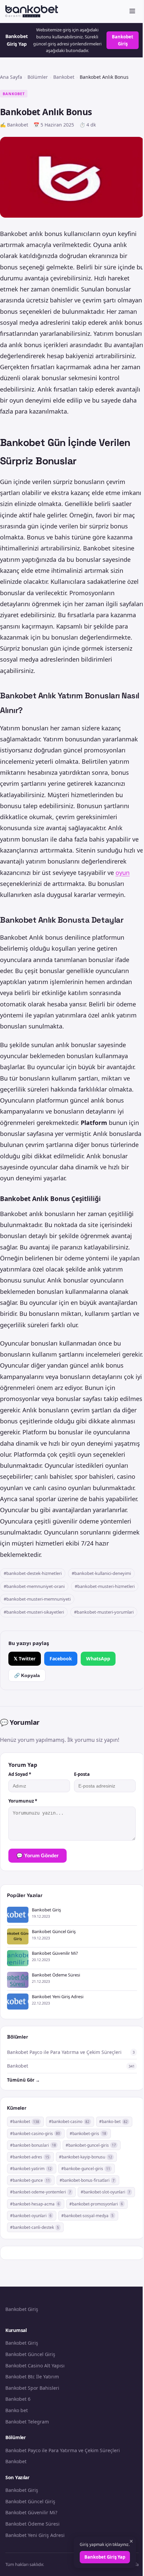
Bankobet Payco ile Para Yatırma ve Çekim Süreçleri (63, 2450)
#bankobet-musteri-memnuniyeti (37, 1599)
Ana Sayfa (11, 77)
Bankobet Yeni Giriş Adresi (35, 2535)
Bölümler (38, 77)
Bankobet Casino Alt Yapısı (35, 2366)
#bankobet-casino (69, 2122)
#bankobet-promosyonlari (96, 2204)
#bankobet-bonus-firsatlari (87, 2180)
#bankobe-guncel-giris (86, 2169)
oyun (123, 873)
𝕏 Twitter (25, 1659)
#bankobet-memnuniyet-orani (34, 1586)
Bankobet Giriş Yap (105, 2557)
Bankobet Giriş (123, 40)
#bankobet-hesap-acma (35, 2204)
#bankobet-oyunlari (31, 2216)
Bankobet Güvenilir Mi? (31, 2512)
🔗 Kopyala (27, 1675)
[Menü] (132, 12)
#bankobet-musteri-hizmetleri (105, 1586)
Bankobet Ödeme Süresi (32, 2524)
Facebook (61, 1659)
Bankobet (64, 77)
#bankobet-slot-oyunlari (105, 2192)
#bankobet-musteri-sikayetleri (34, 1612)
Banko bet (17, 2410)
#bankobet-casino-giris (35, 2134)
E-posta (82, 1774)
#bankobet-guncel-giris (91, 2145)
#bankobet (25, 2122)
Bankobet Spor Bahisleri (32, 2388)
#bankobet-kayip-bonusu (86, 2157)
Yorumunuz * (23, 1801)
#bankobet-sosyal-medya (87, 2216)
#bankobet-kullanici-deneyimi (101, 1573)
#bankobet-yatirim (31, 2169)
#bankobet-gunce (30, 2180)
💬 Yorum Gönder (38, 1855)
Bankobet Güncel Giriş (30, 2354)
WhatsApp (98, 1659)
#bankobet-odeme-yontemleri (41, 2192)
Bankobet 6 (18, 2399)
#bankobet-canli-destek (34, 2227)
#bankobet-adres (30, 2157)
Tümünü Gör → (23, 2080)
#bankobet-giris (88, 2134)
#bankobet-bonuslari (33, 2145)
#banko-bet (113, 2122)
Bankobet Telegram (27, 2422)
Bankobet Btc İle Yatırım (32, 2377)
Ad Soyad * (20, 1774)
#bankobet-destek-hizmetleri (33, 1573)
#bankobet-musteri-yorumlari (104, 1612)
